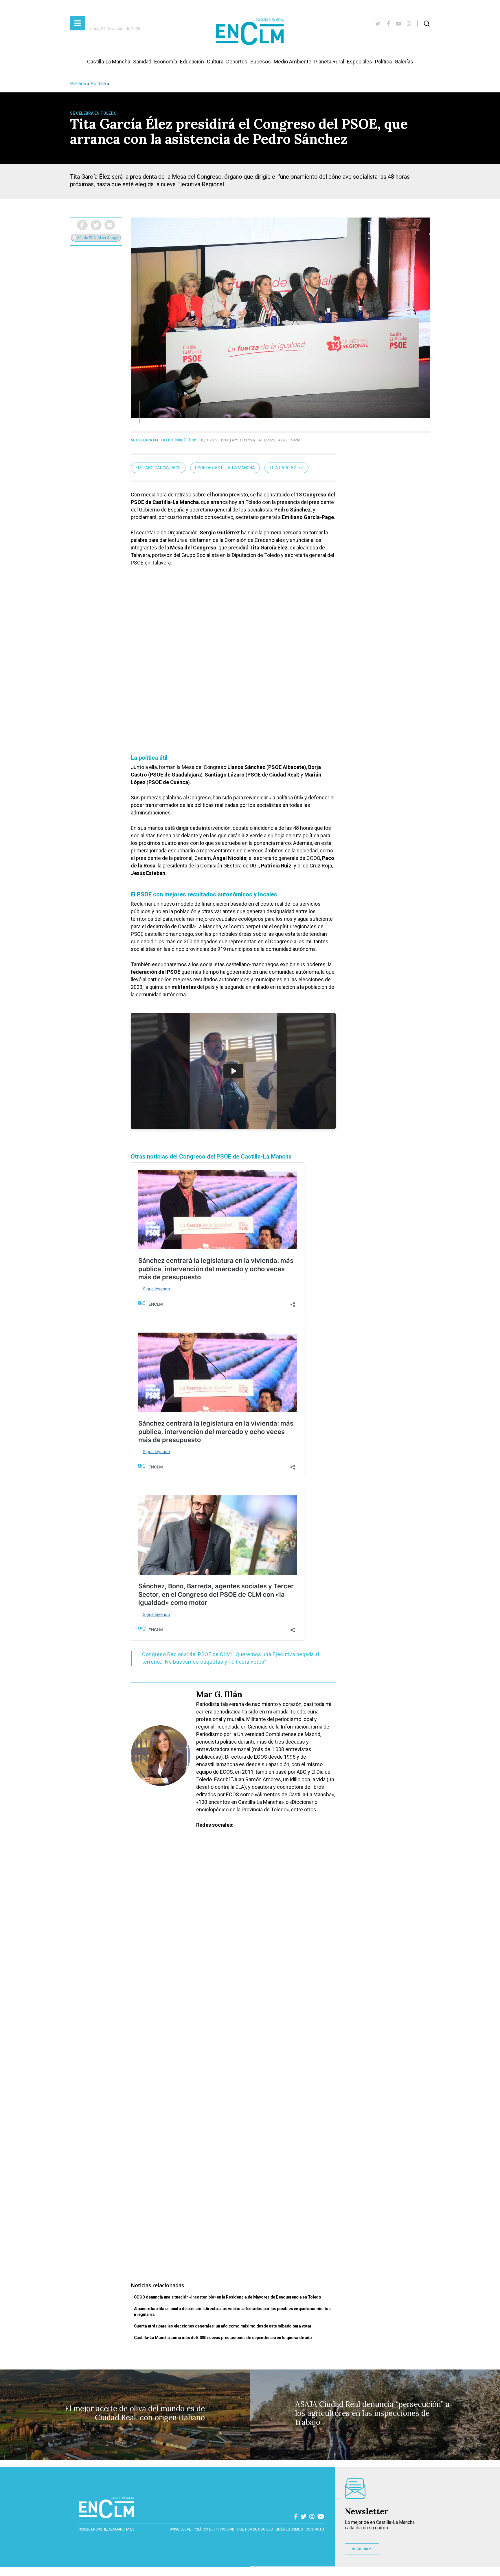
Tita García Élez (286, 468)
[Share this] (82, 225)
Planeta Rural (329, 62)
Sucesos (261, 62)
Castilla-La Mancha (109, 62)
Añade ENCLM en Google (98, 238)
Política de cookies (255, 2529)
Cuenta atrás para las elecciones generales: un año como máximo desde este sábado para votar (223, 2326)
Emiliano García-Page (158, 468)
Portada (78, 84)
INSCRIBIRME (362, 2549)
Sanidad (142, 62)
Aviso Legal (180, 2529)
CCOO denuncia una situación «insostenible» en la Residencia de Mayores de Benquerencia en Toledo (228, 2297)
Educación (192, 62)
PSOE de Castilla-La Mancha (225, 468)
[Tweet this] (96, 225)
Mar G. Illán (186, 440)
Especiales (360, 62)
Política (383, 62)
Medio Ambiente (293, 62)
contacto (315, 2529)
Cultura (215, 62)
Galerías (404, 62)
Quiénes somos (289, 2529)
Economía (166, 62)
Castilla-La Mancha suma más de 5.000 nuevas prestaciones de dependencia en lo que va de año (223, 2338)
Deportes (237, 62)
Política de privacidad (214, 2529)
